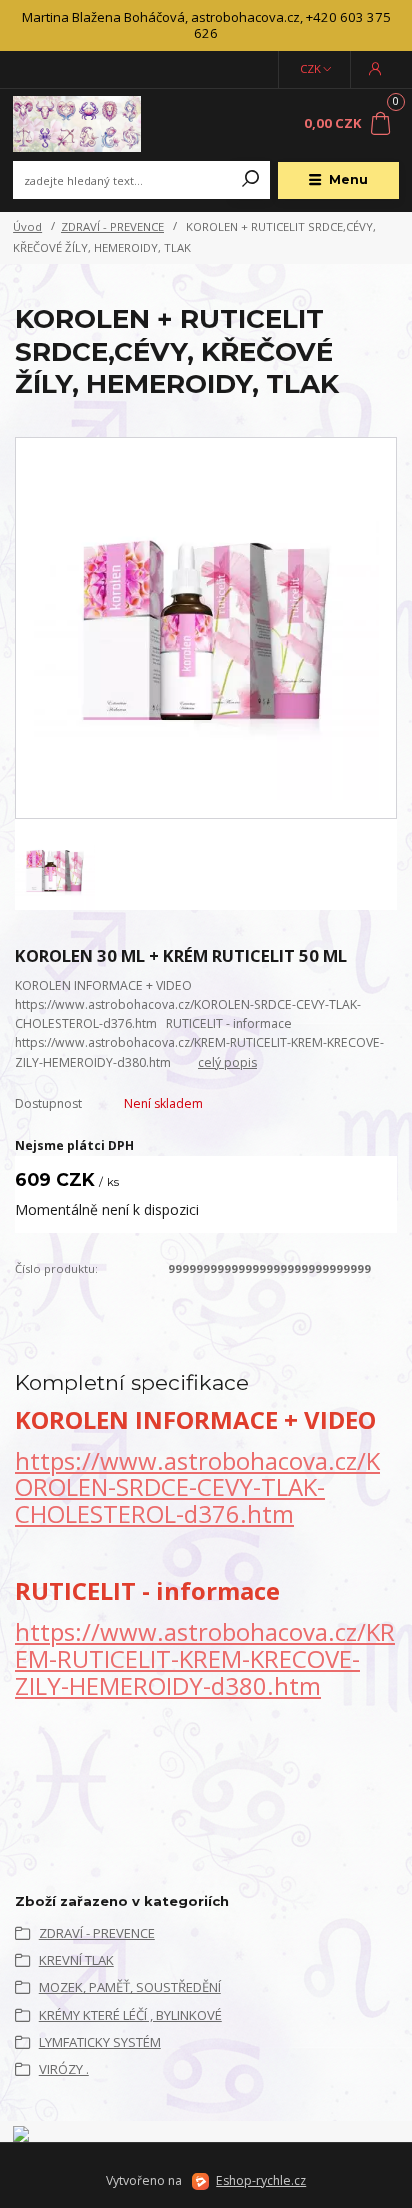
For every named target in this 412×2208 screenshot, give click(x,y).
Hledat (251, 180)
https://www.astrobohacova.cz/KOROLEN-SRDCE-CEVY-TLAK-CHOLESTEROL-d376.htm (197, 1487)
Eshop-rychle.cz (261, 2180)
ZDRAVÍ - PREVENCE (112, 226)
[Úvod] (85, 124)
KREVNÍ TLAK (76, 1960)
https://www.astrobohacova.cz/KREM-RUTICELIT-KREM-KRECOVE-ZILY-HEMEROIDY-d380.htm (205, 1658)
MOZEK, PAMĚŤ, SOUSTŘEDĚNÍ (130, 1987)
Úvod (27, 226)
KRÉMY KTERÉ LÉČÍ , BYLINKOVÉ (130, 2015)
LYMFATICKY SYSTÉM (100, 2042)
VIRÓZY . (64, 2069)
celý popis (227, 1062)
